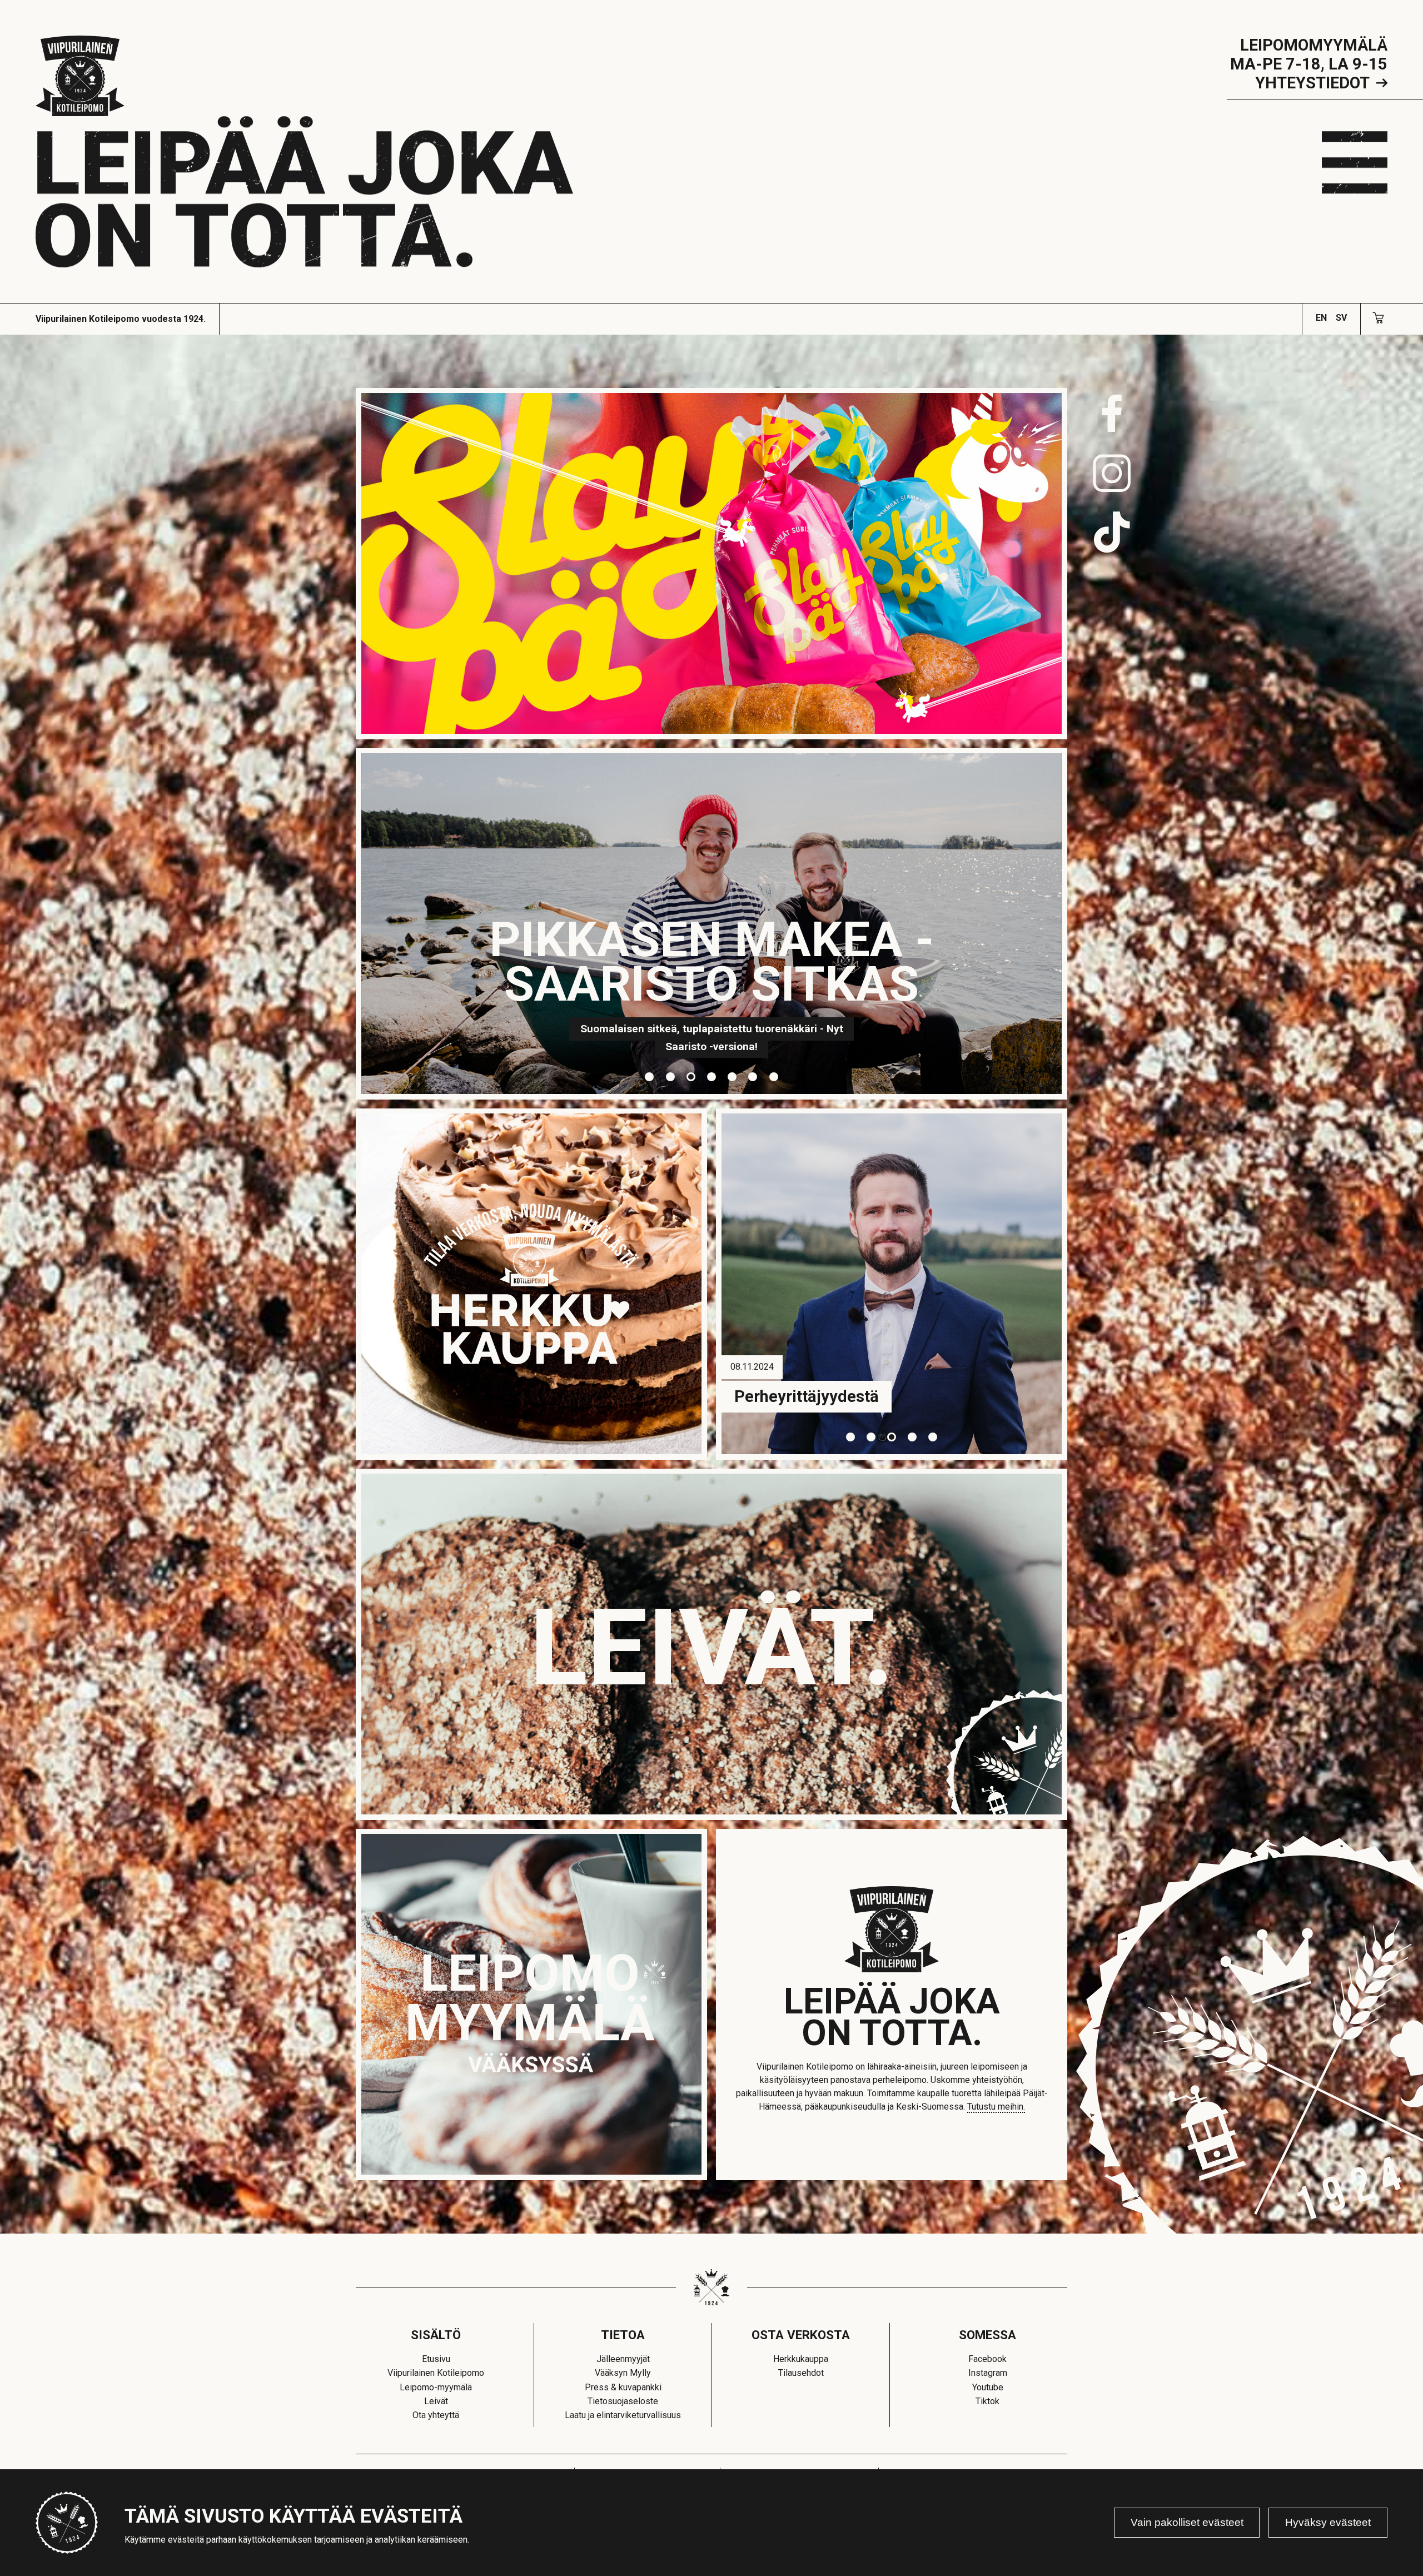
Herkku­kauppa (801, 2359)
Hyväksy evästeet (1328, 2522)
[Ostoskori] (1379, 317)
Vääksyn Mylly (623, 2373)
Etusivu (436, 2359)
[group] (712, 927)
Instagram (988, 2373)
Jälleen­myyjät (623, 2359)
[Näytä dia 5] (732, 1076)
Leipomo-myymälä (436, 2387)
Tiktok (987, 2401)
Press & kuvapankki (623, 2387)
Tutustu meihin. (996, 2107)
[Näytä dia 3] (691, 1076)
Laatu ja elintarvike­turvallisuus (623, 2415)
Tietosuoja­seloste (623, 2401)
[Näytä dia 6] (753, 1076)
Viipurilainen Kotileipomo (436, 2373)
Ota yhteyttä (436, 2415)
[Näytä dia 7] (773, 1076)
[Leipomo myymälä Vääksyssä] (531, 2005)
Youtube (988, 2387)
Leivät (436, 2401)
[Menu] (1355, 162)
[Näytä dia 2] (670, 1076)
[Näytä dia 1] (650, 1076)
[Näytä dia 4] (711, 1076)
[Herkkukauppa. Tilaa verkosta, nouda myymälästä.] (531, 1284)
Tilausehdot (801, 2373)
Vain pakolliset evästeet (1187, 2522)
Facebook (987, 2359)
